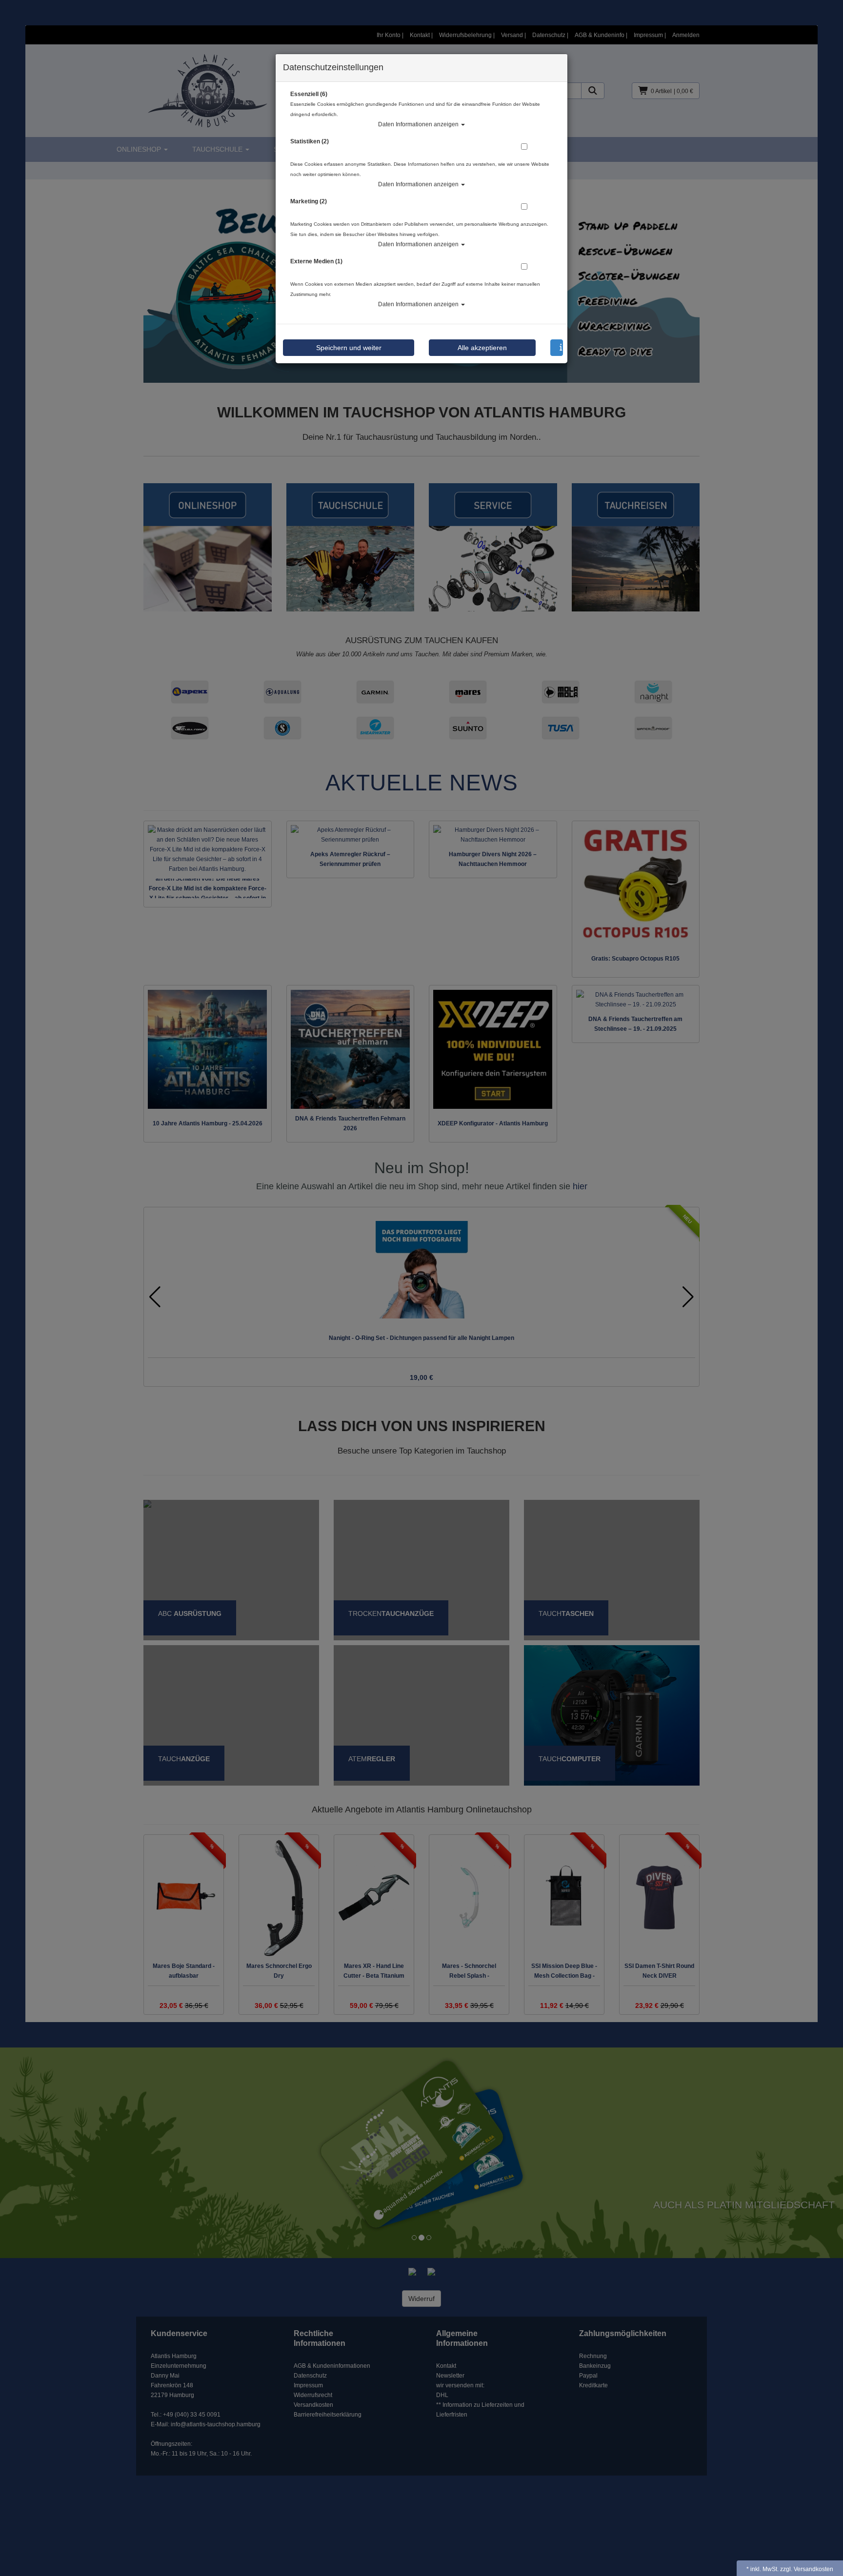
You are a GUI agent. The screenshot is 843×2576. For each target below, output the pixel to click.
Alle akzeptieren (482, 348)
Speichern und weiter (349, 348)
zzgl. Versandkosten (807, 2569)
